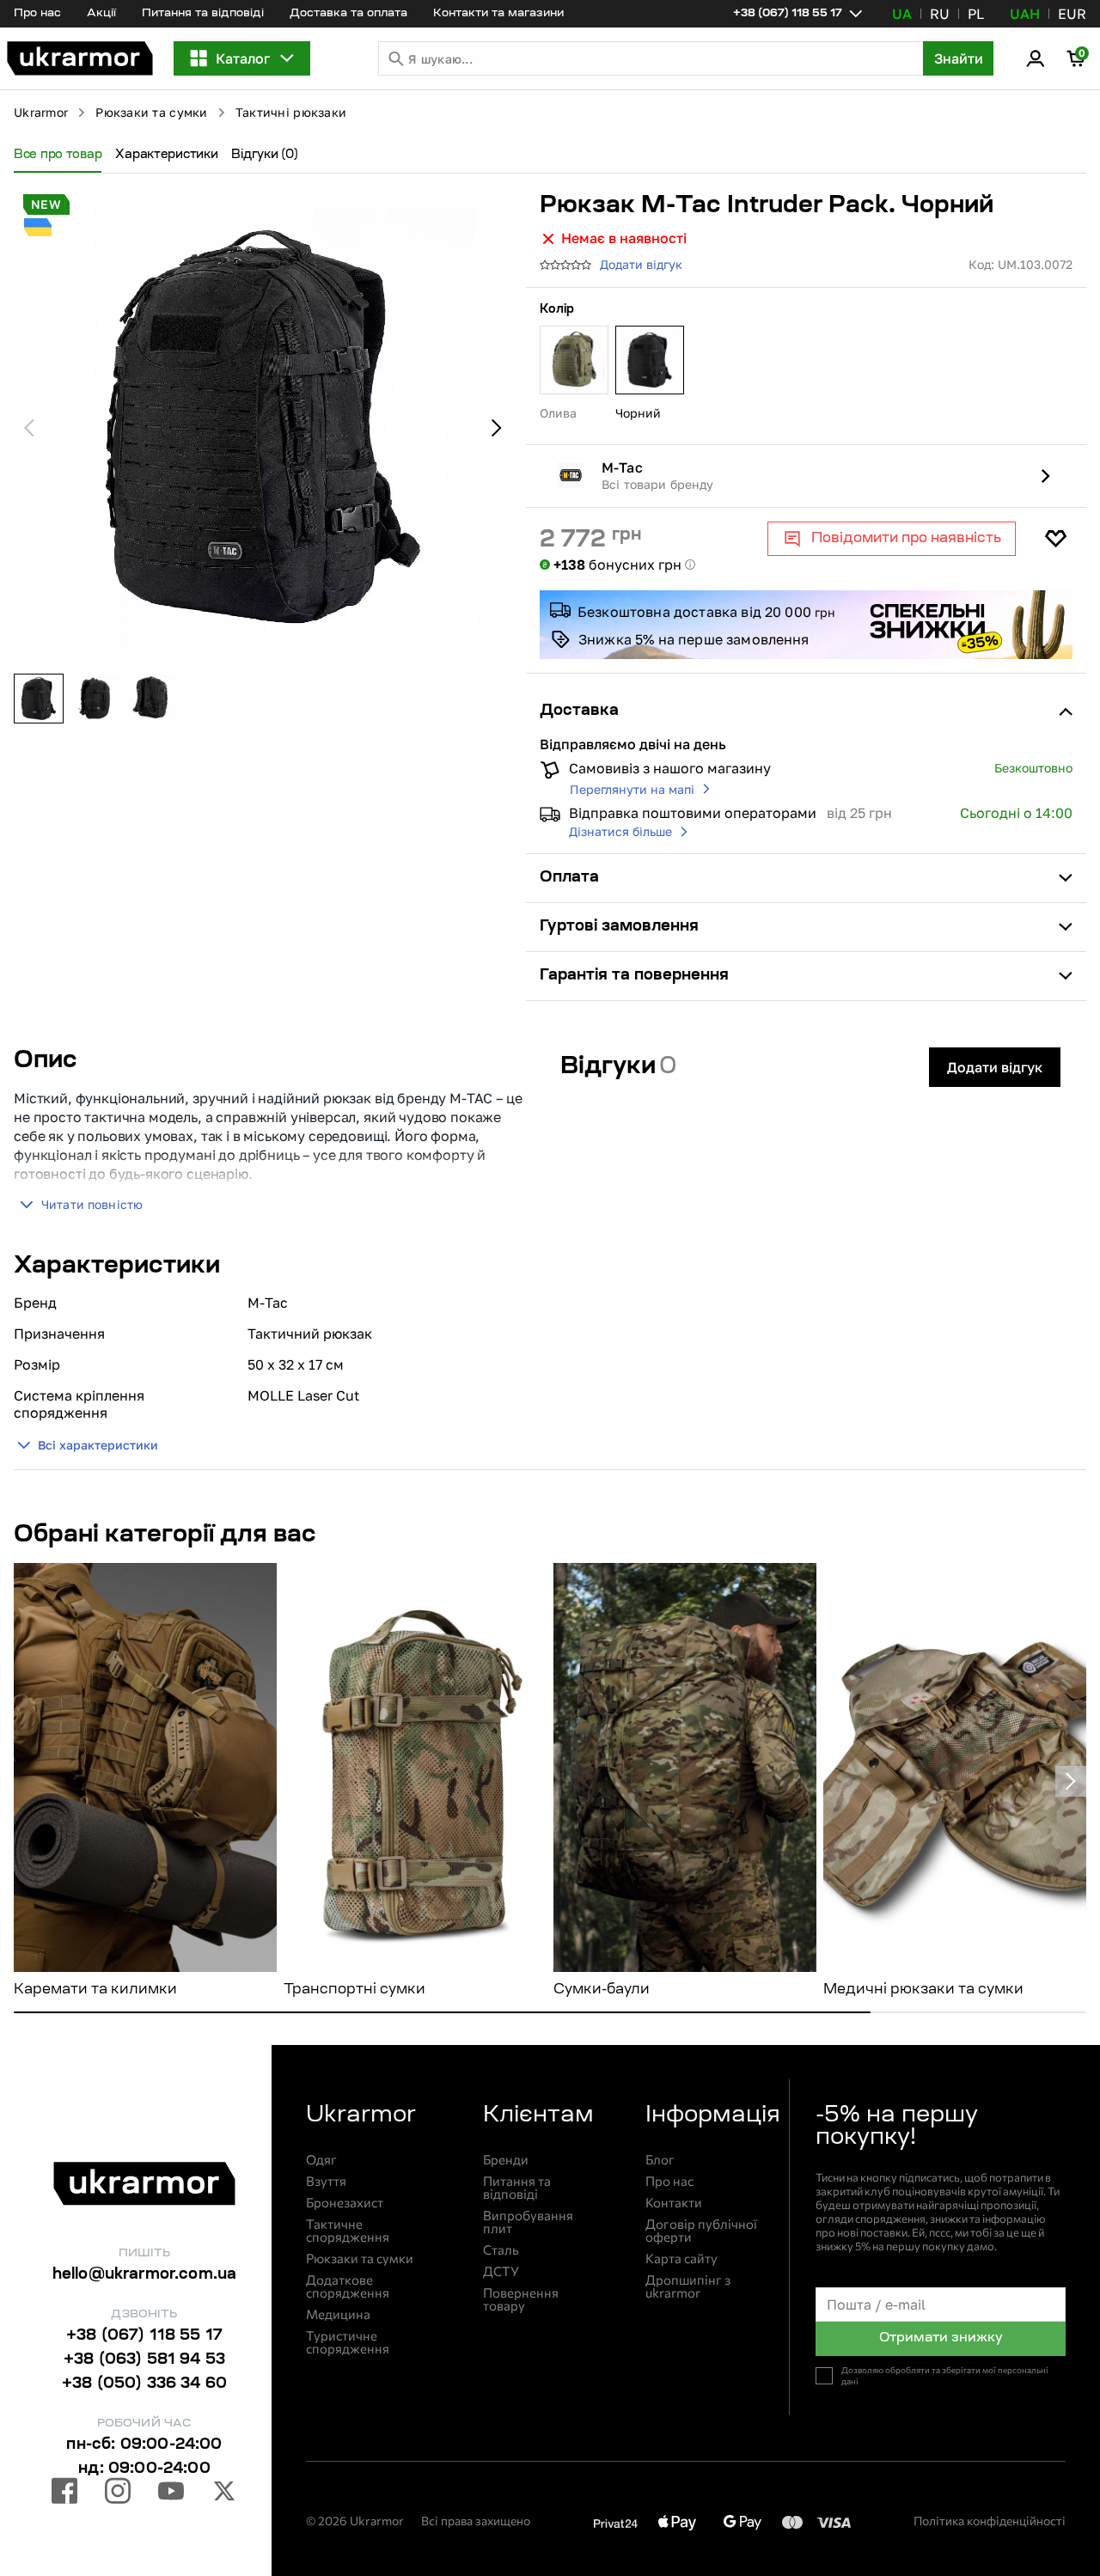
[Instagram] (118, 2494)
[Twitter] (224, 2494)
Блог (660, 2160)
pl (976, 14)
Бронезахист (345, 2203)
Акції (101, 13)
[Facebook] (64, 2494)
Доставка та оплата (348, 13)
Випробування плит (528, 2222)
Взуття (326, 2181)
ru (940, 14)
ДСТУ (501, 2271)
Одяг (321, 2160)
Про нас (37, 13)
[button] (80, 58)
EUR (1072, 14)
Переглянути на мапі (632, 789)
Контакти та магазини (498, 13)
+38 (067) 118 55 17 (144, 2336)
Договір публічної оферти (701, 2231)
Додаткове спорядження (348, 2286)
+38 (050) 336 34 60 (144, 2384)
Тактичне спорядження (348, 2231)
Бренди (506, 2160)
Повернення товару (521, 2299)
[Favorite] (1055, 539)
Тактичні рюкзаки (291, 112)
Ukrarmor (41, 112)
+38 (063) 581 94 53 (144, 2360)
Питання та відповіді (203, 13)
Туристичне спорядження (348, 2342)
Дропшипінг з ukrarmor (688, 2286)
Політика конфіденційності (990, 2521)
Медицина (338, 2314)
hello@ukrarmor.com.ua (145, 2275)
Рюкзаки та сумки (151, 112)
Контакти (674, 2203)
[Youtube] (171, 2494)
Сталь (501, 2250)
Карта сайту (681, 2259)
